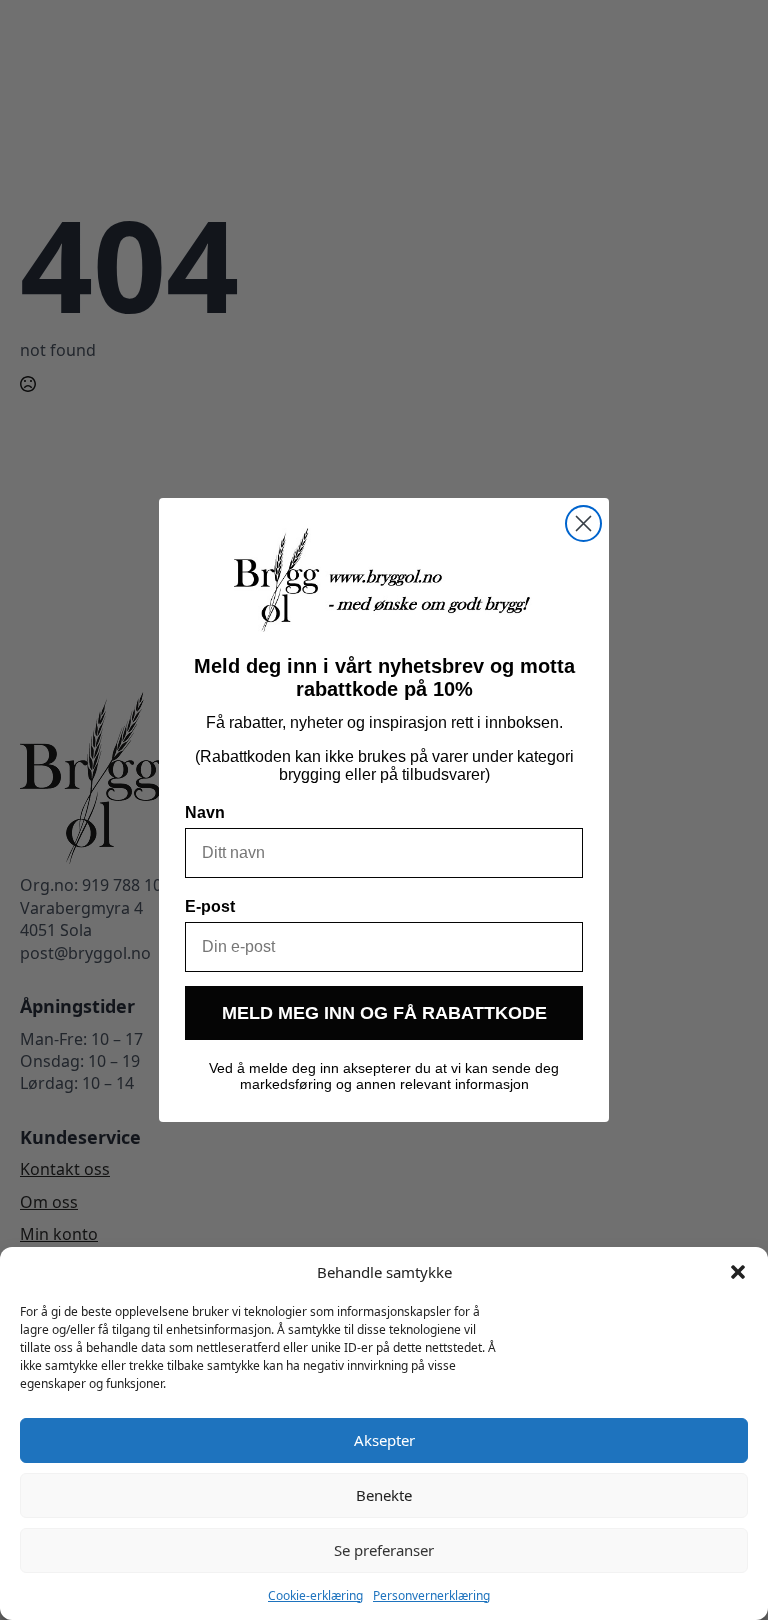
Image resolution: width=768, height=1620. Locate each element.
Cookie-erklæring (315, 1595)
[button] (738, 1272)
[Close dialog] (583, 523)
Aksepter (384, 1440)
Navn (205, 812)
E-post (210, 906)
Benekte (384, 1495)
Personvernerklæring (431, 1595)
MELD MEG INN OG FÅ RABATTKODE (384, 1013)
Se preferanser (384, 1550)
